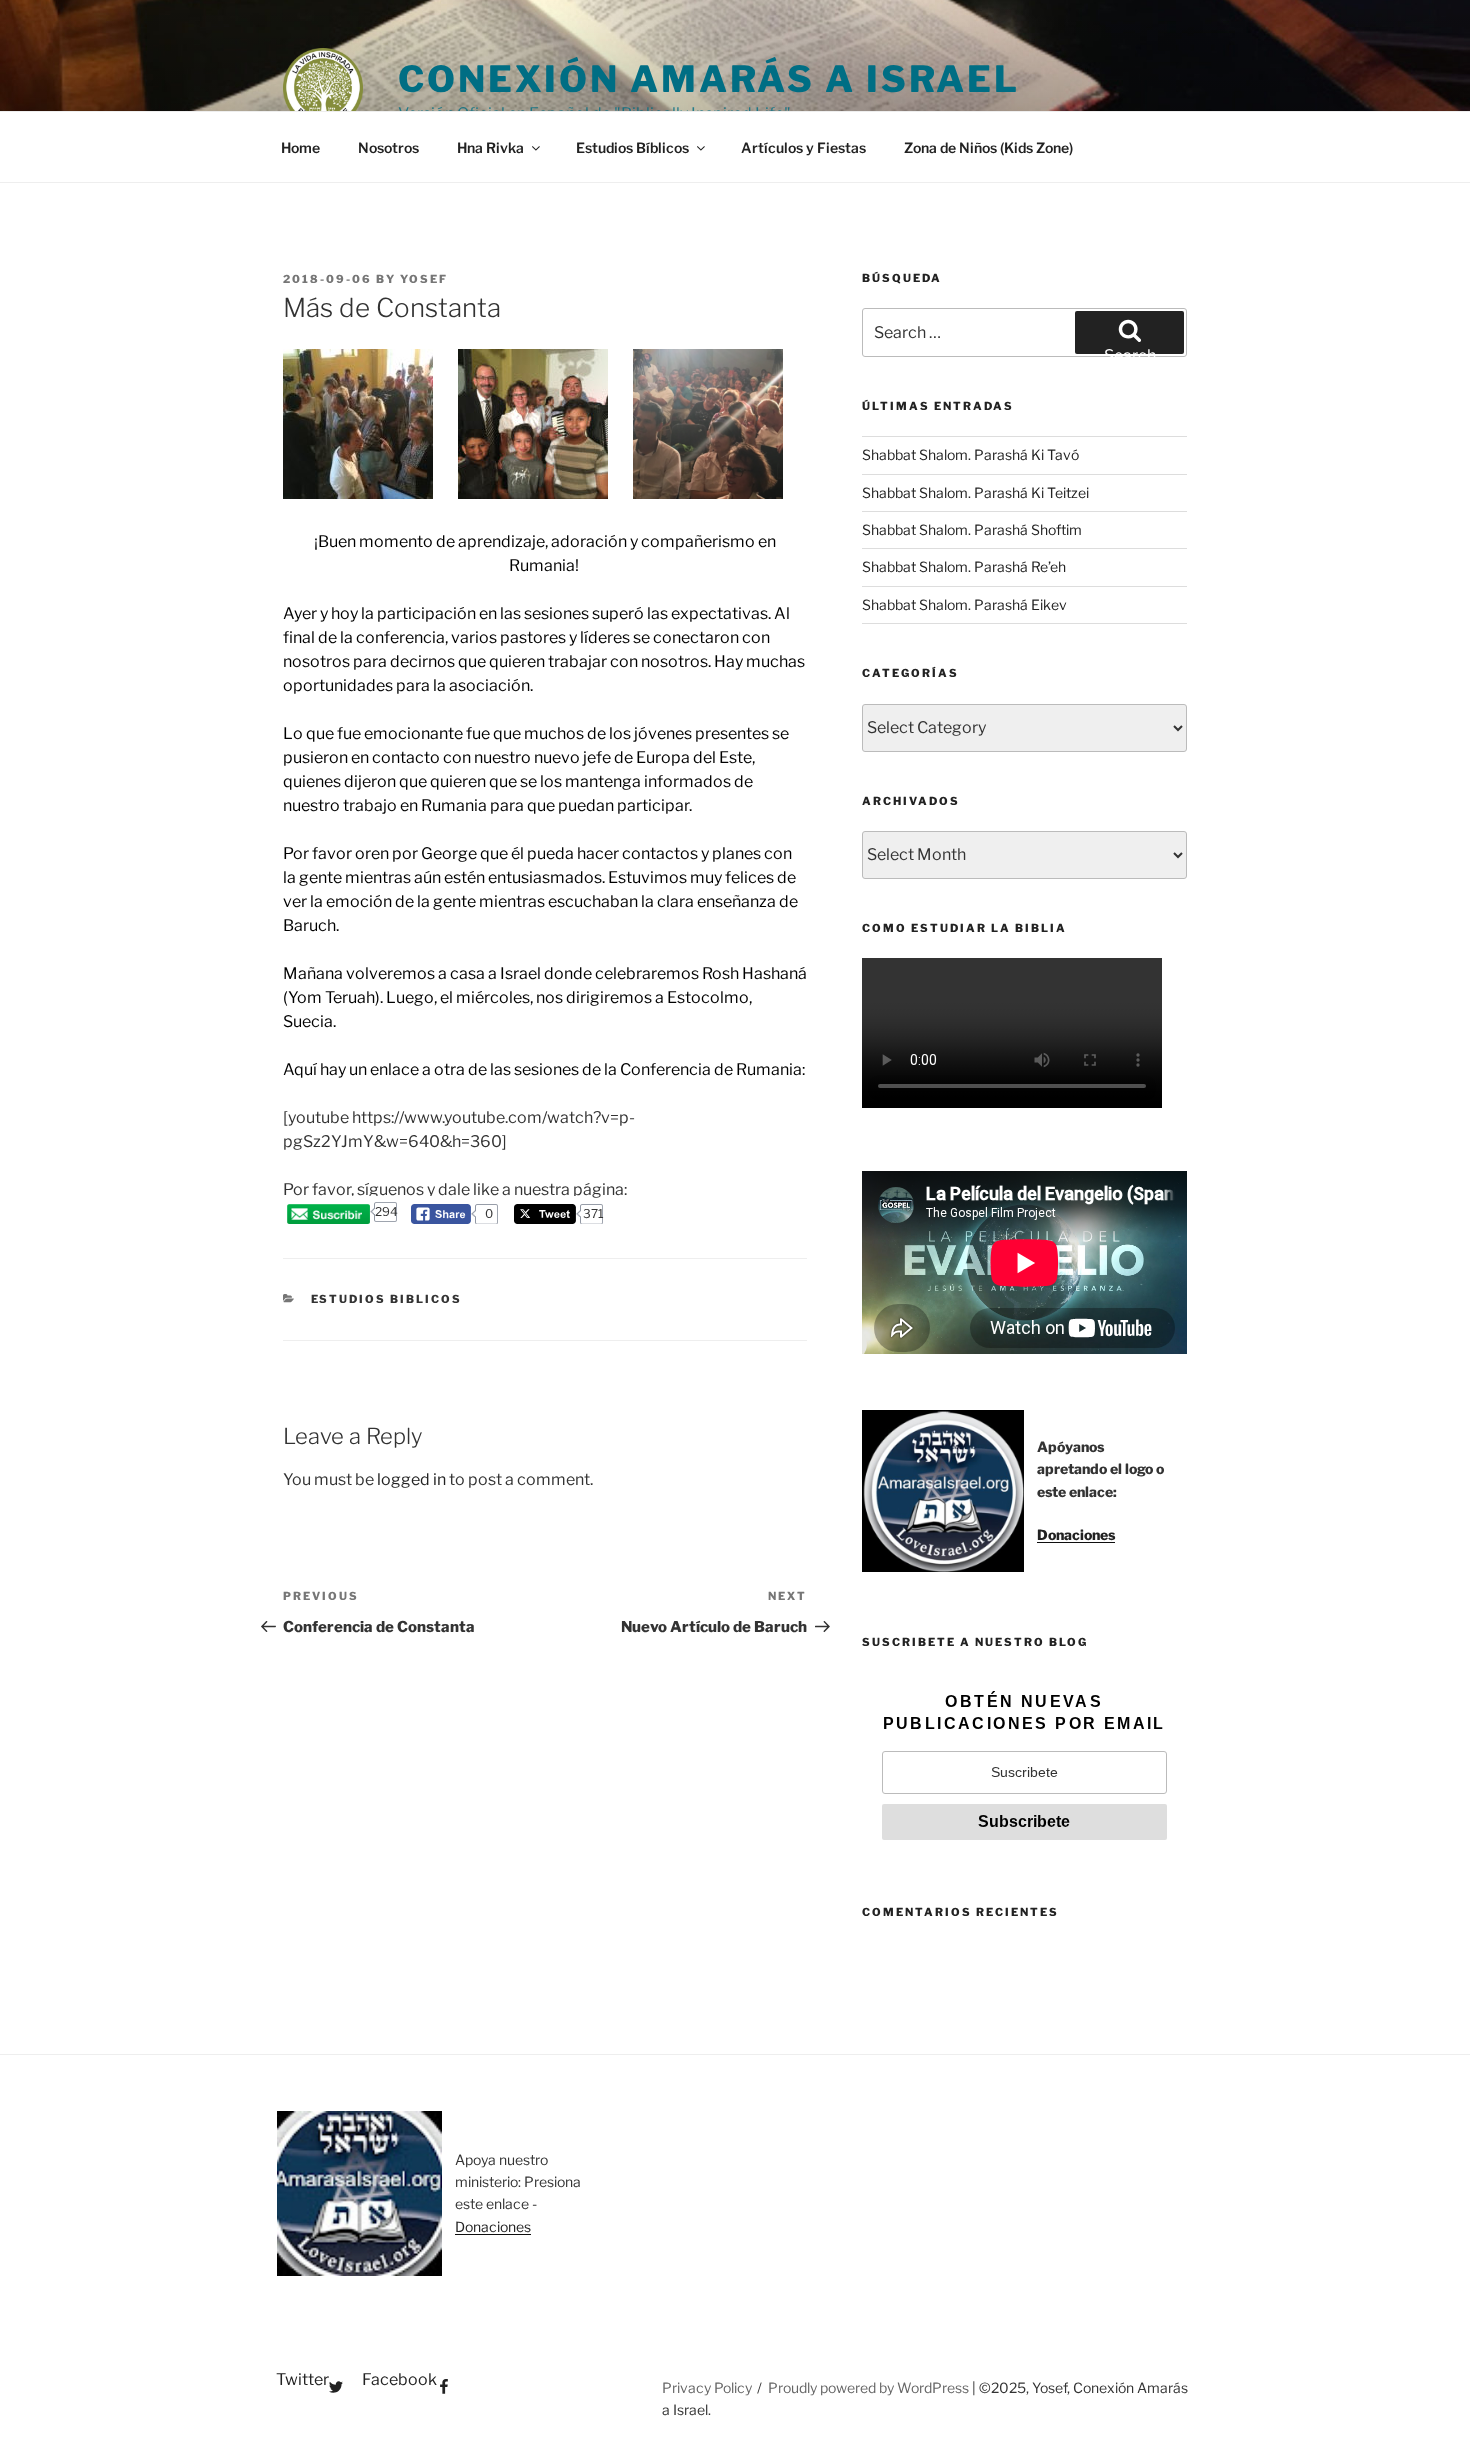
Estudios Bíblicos (632, 147)
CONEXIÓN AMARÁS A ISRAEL (709, 79)
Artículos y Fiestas (803, 147)
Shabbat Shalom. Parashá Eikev (964, 604)
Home (300, 147)
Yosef (424, 279)
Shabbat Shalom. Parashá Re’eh (964, 566)
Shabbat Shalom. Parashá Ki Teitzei (975, 492)
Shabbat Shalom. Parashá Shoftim (972, 529)
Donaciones (1076, 1534)
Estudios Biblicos (387, 1299)
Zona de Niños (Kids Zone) (988, 147)
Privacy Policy (707, 2387)
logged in (411, 1479)
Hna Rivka (490, 147)
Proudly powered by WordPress (870, 2387)
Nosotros (388, 147)
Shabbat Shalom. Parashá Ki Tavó (970, 454)
